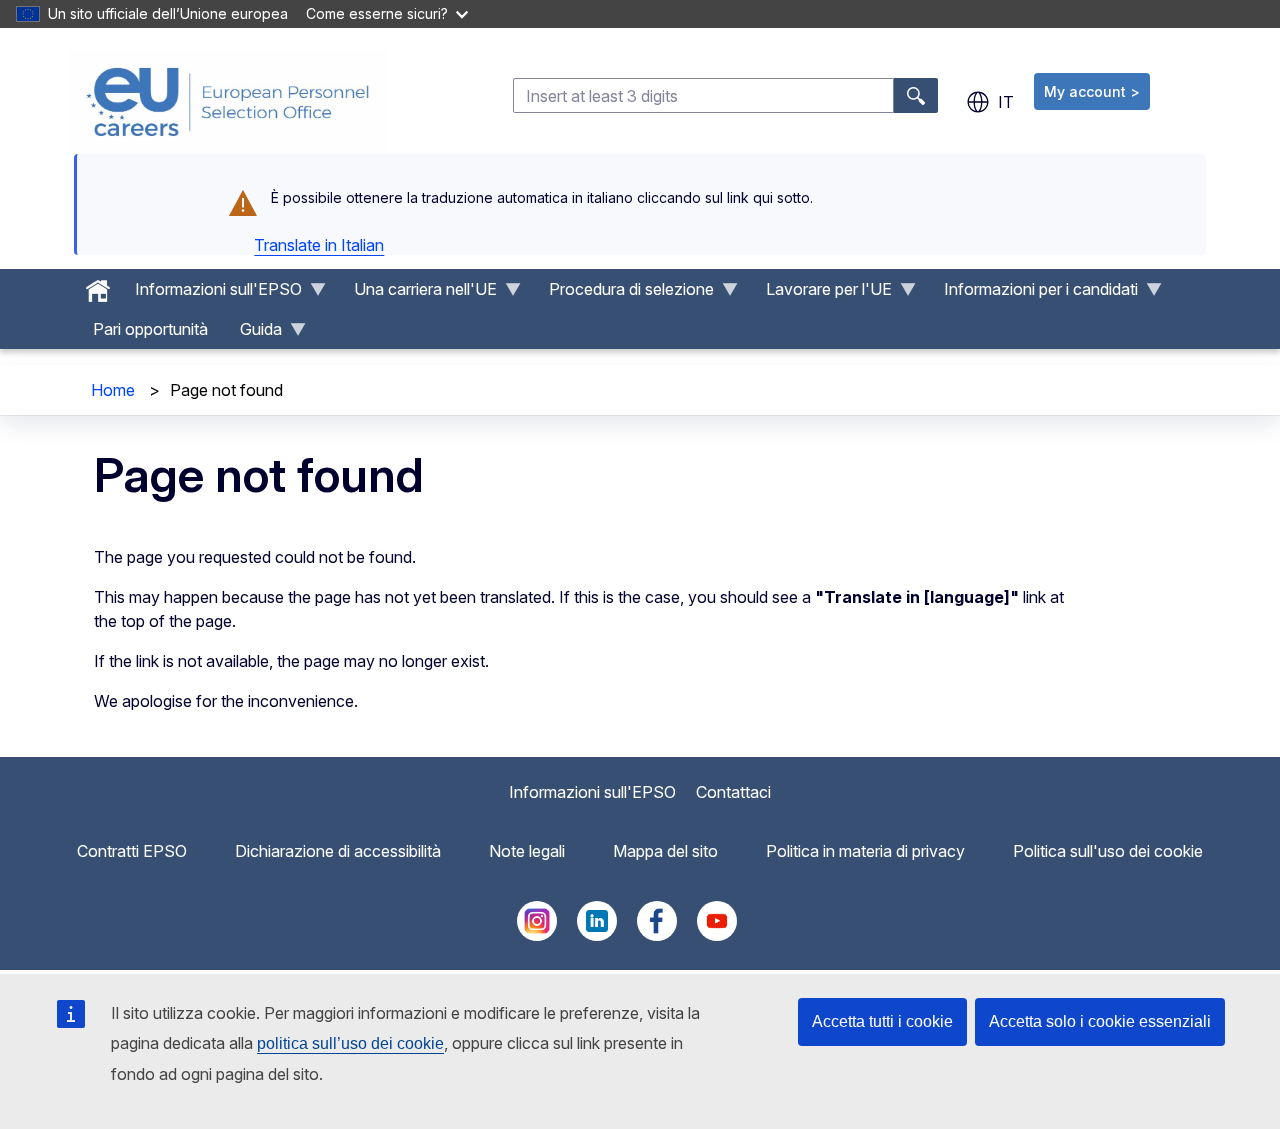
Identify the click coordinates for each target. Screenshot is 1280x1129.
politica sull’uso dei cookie (350, 1043)
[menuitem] (98, 286)
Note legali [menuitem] (527, 851)
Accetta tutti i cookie (882, 1021)
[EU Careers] (228, 102)
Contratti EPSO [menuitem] (132, 851)
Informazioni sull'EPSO (592, 792)
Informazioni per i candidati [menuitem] (1033, 294)
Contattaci (733, 792)
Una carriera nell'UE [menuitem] (417, 294)
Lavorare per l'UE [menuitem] (821, 294)
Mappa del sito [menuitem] (665, 851)
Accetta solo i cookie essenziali (1100, 1021)
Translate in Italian (319, 245)
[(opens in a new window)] (537, 935)
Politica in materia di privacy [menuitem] (865, 851)
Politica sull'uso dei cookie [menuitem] (1108, 851)
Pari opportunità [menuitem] (150, 329)
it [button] (1006, 102)
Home (113, 390)
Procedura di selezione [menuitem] (623, 294)
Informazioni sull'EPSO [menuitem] (210, 294)
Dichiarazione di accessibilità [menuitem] (338, 851)
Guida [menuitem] (253, 334)
